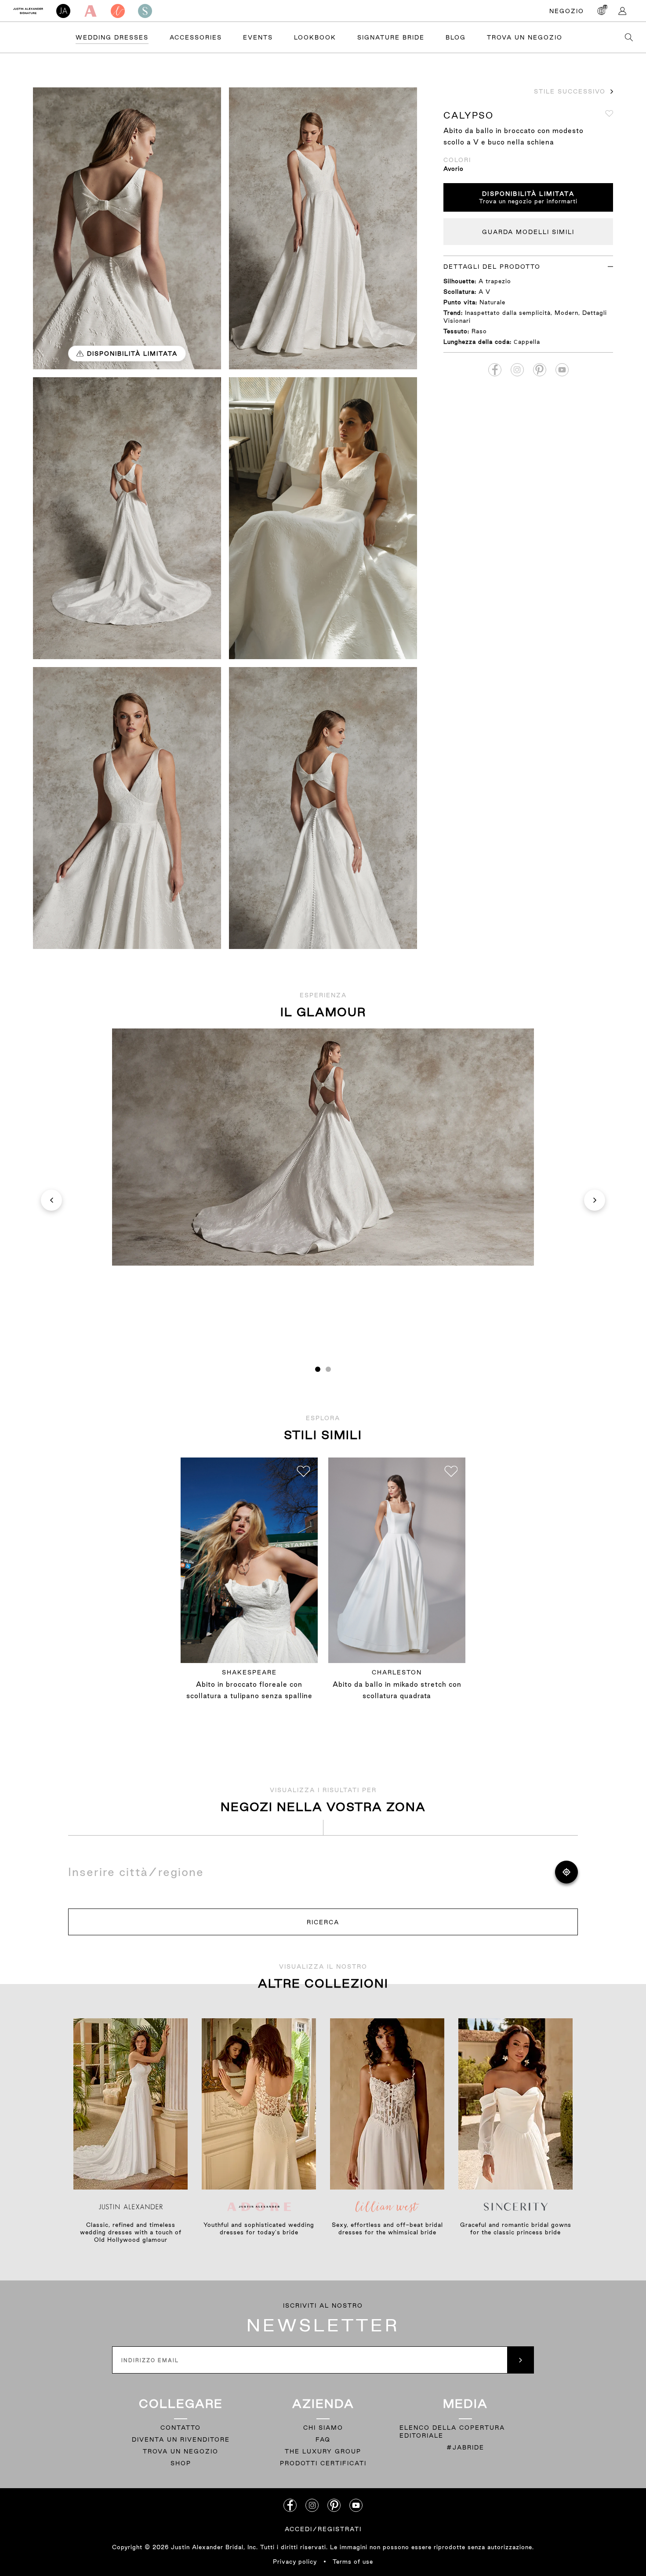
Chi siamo (323, 2428)
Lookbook (315, 37)
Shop (181, 2463)
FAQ (323, 2439)
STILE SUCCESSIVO (570, 91)
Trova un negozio (181, 2451)
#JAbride (465, 2447)
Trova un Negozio (525, 37)
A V (484, 292)
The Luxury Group (323, 2451)
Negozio (567, 11)
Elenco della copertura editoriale (452, 2432)
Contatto (181, 2428)
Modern (566, 313)
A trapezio (495, 281)
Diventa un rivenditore (181, 2439)
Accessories (196, 37)
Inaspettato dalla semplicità (508, 313)
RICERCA (323, 1922)
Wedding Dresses (112, 37)
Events (258, 37)
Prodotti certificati (323, 2463)
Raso (479, 331)
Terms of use (353, 2562)
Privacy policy (295, 2562)
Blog (456, 37)
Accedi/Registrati (323, 2529)
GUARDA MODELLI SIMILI (528, 232)
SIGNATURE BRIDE (391, 37)
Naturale (492, 302)
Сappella (527, 342)
